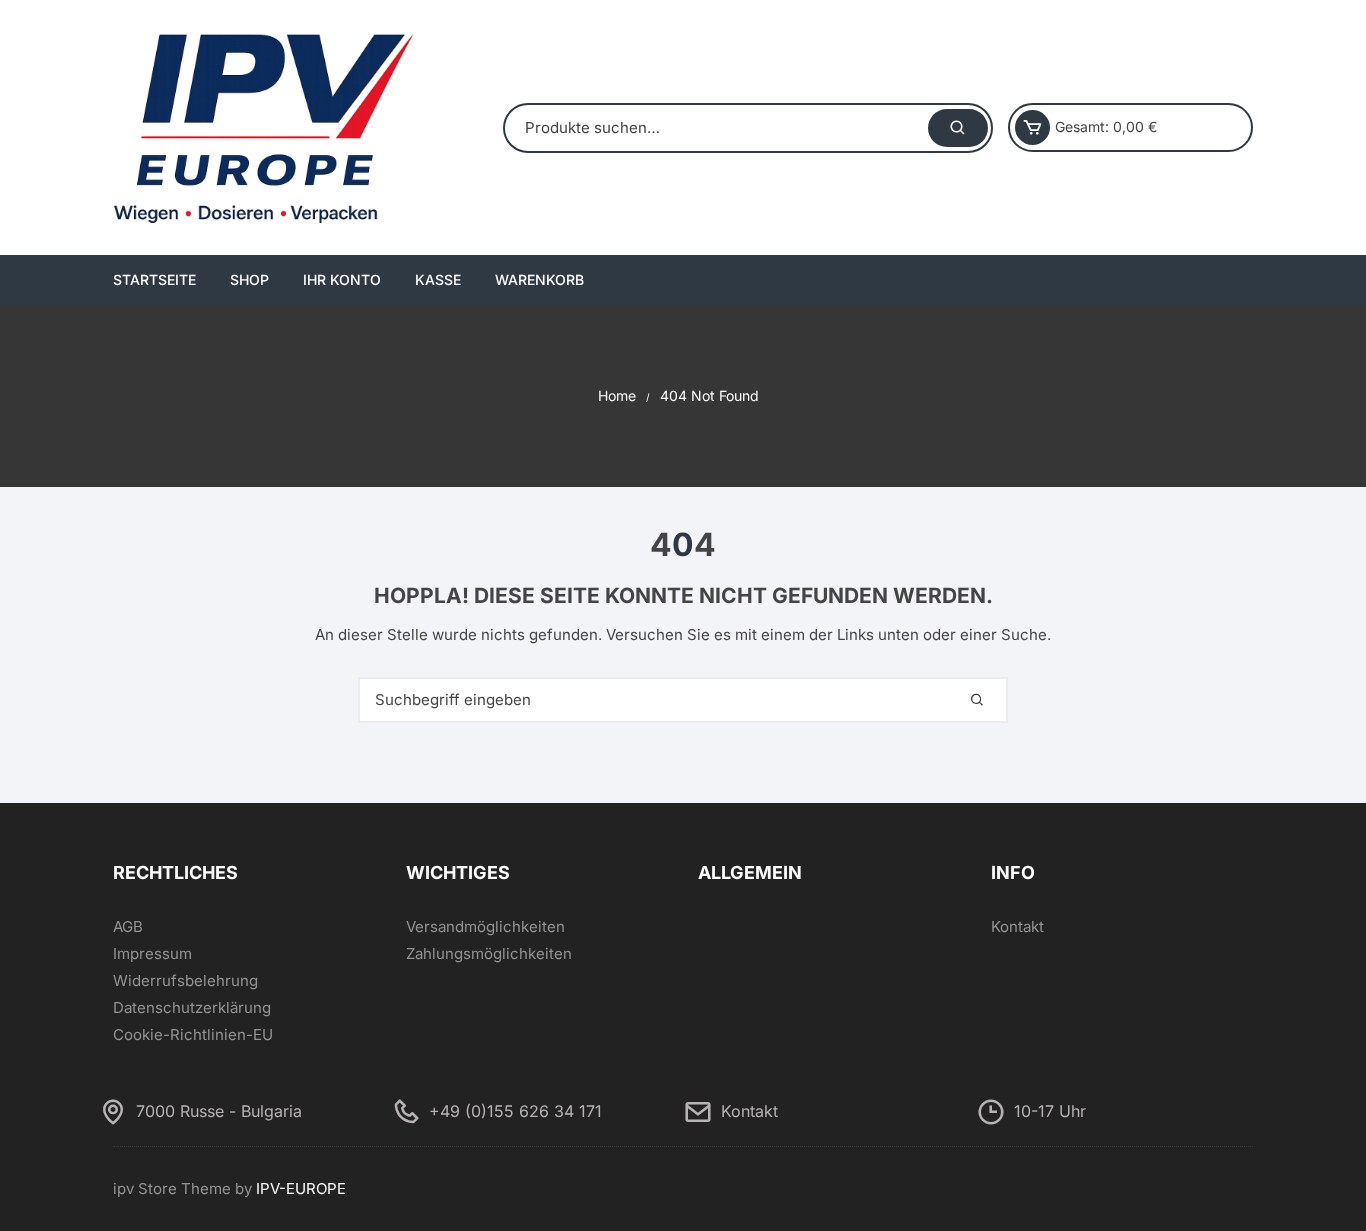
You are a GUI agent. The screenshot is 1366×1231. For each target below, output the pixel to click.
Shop (249, 279)
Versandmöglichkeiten (485, 926)
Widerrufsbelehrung (185, 980)
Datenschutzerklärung (192, 1007)
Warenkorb (539, 279)
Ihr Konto (342, 279)
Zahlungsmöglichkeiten (489, 953)
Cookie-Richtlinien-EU (193, 1034)
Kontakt (1017, 926)
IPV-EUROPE (301, 1188)
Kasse (438, 279)
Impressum (152, 953)
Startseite (154, 279)
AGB (128, 926)
